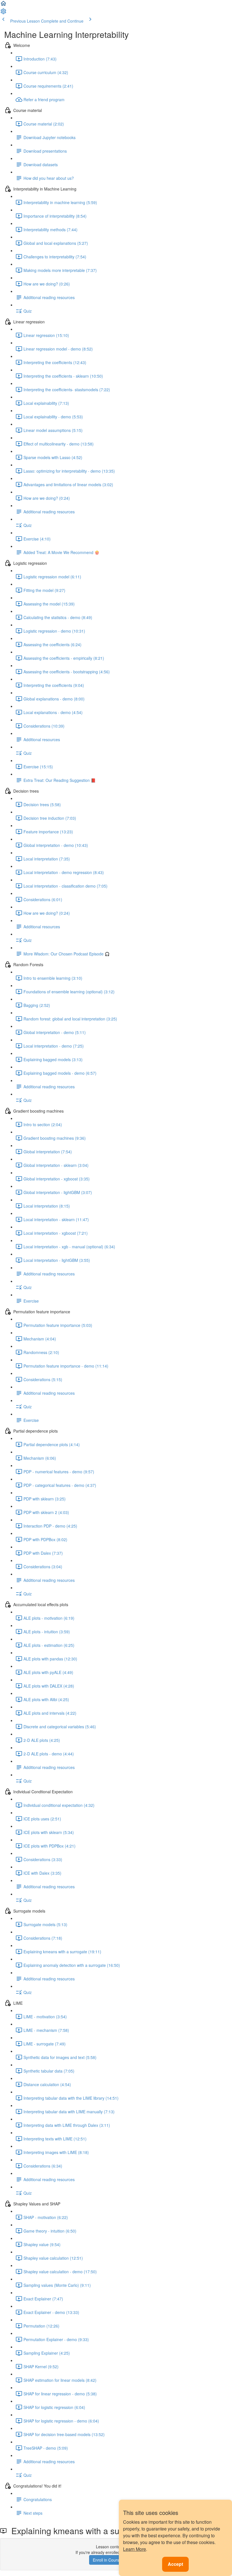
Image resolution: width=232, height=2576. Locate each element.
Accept (175, 2564)
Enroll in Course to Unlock (116, 2560)
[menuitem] (3, 13)
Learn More (135, 2549)
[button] (3, 5)
